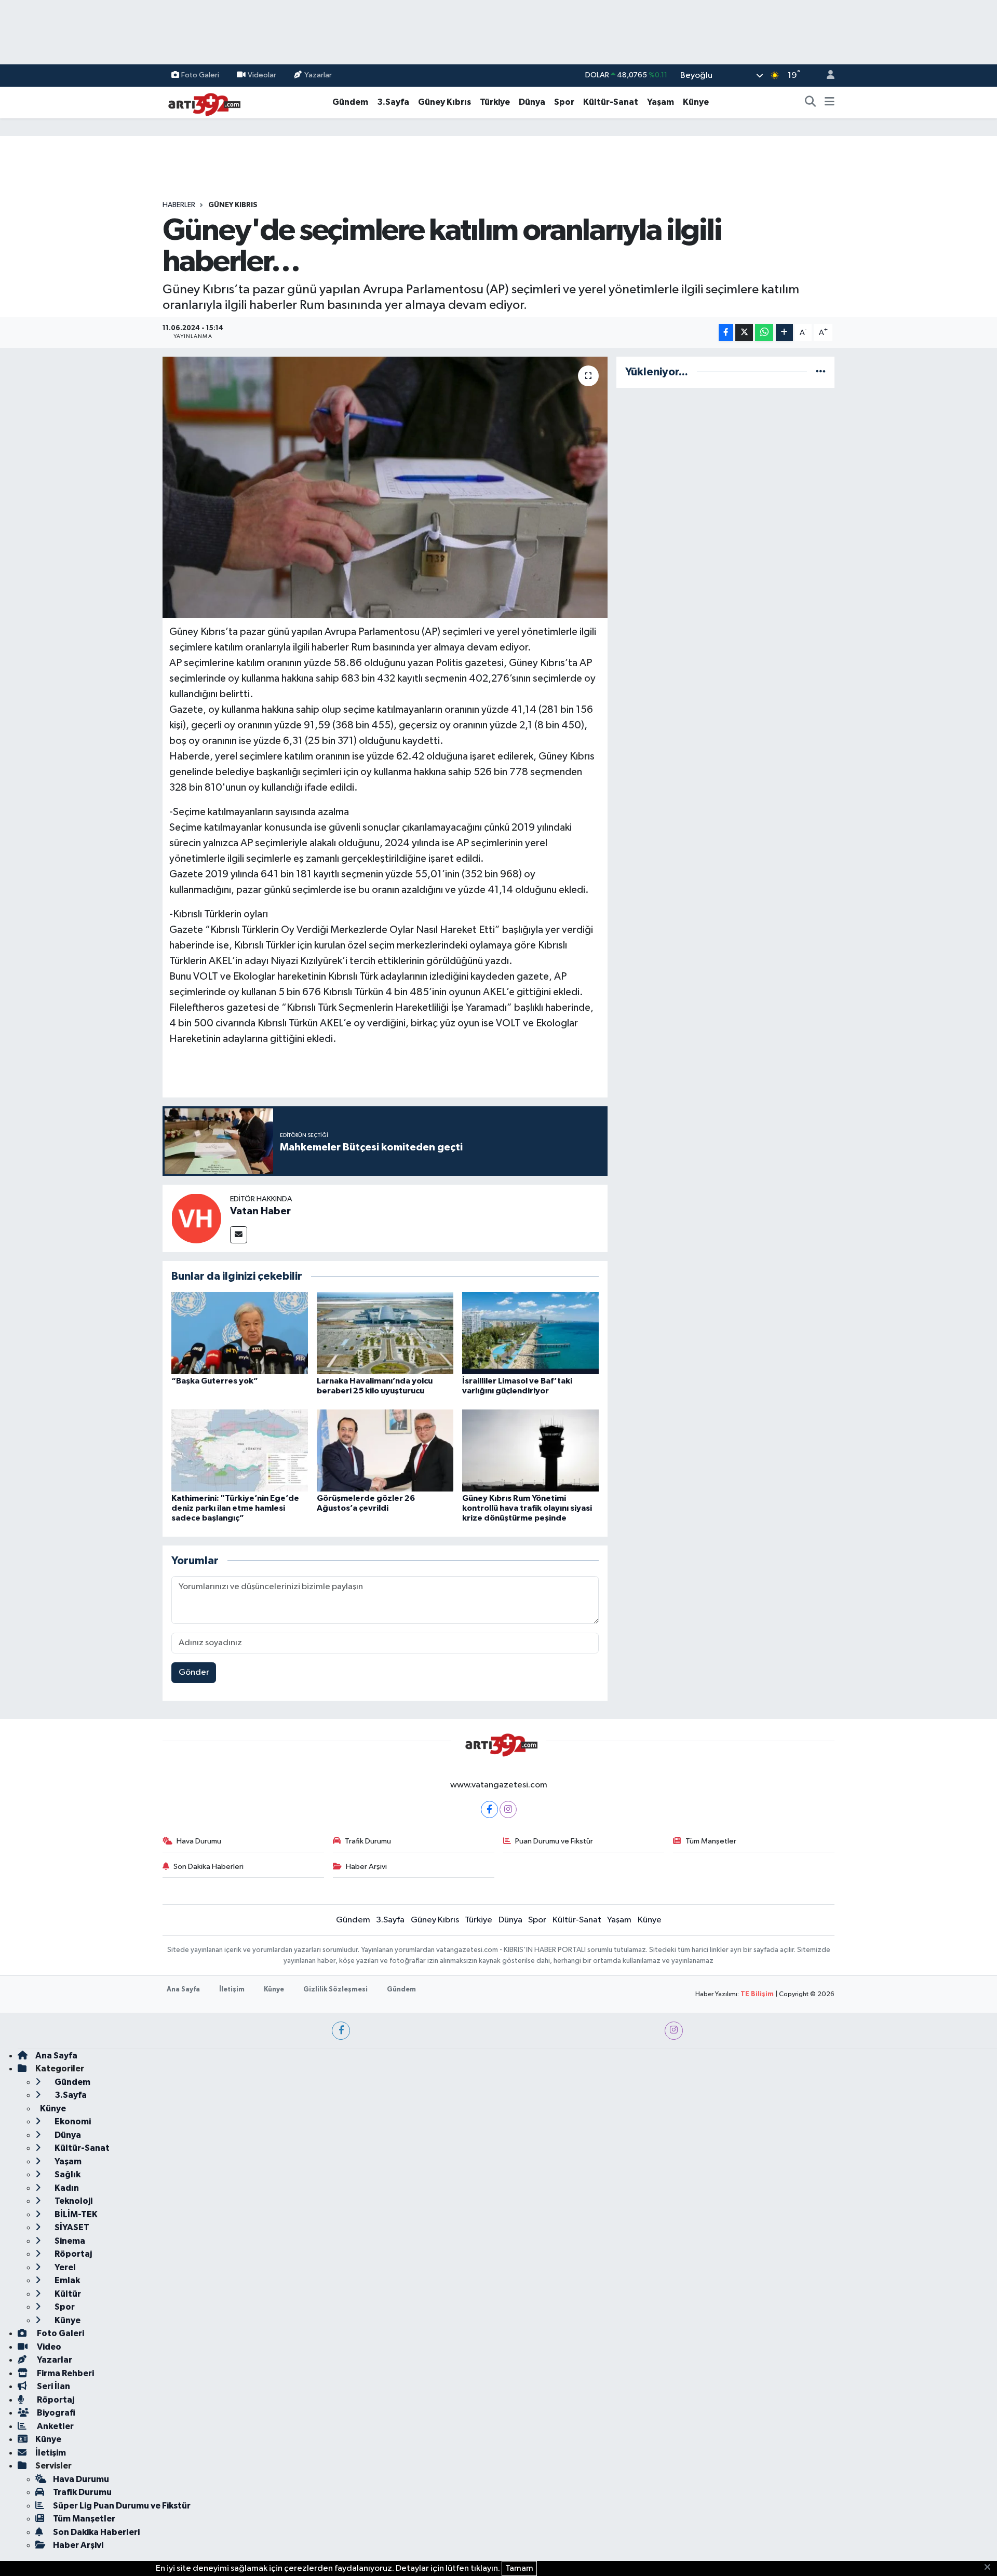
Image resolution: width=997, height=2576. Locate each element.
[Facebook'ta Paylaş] (726, 333)
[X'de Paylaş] (744, 333)
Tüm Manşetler (711, 1841)
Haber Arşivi (366, 1867)
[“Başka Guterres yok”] (240, 1333)
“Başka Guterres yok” (215, 1381)
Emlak (66, 2280)
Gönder (194, 1672)
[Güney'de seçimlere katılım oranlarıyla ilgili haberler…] (385, 487)
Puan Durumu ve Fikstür (554, 1841)
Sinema (69, 2241)
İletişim (232, 1990)
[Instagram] (508, 1809)
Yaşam (661, 102)
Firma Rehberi (65, 2373)
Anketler (55, 2426)
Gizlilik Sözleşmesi (335, 1990)
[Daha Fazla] (784, 333)
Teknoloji (73, 2201)
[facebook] (341, 2031)
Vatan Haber (260, 1211)
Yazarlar (318, 75)
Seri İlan (53, 2386)
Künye (696, 102)
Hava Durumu (199, 1841)
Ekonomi (72, 2121)
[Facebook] (489, 1809)
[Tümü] (821, 372)
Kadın (66, 2188)
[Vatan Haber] (196, 1218)
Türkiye (495, 102)
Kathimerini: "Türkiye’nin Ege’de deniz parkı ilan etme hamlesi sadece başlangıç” (235, 1508)
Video (48, 2347)
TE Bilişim (757, 1994)
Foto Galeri (200, 75)
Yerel (64, 2267)
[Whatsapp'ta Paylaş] (764, 333)
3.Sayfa (393, 102)
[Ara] (811, 102)
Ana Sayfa (183, 1990)
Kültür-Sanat (611, 102)
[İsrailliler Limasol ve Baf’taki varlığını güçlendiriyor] (530, 1333)
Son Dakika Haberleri (208, 1867)
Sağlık (67, 2174)
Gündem (350, 102)
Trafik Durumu (368, 1841)
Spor (564, 102)
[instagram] (674, 2031)
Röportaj (72, 2254)
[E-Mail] (239, 1235)
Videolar (262, 75)
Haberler (179, 205)
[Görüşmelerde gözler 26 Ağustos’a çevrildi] (385, 1450)
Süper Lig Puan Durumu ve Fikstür (122, 2506)
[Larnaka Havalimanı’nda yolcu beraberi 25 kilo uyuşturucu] (385, 1333)
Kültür (67, 2294)
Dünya (532, 102)
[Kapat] (991, 2568)
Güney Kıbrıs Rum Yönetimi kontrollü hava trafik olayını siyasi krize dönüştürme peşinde (527, 1508)
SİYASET (71, 2227)
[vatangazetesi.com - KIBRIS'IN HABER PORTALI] (201, 102)
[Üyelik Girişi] (826, 76)
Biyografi (55, 2413)
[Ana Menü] (830, 102)
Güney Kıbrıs (444, 102)
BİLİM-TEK (75, 2214)
